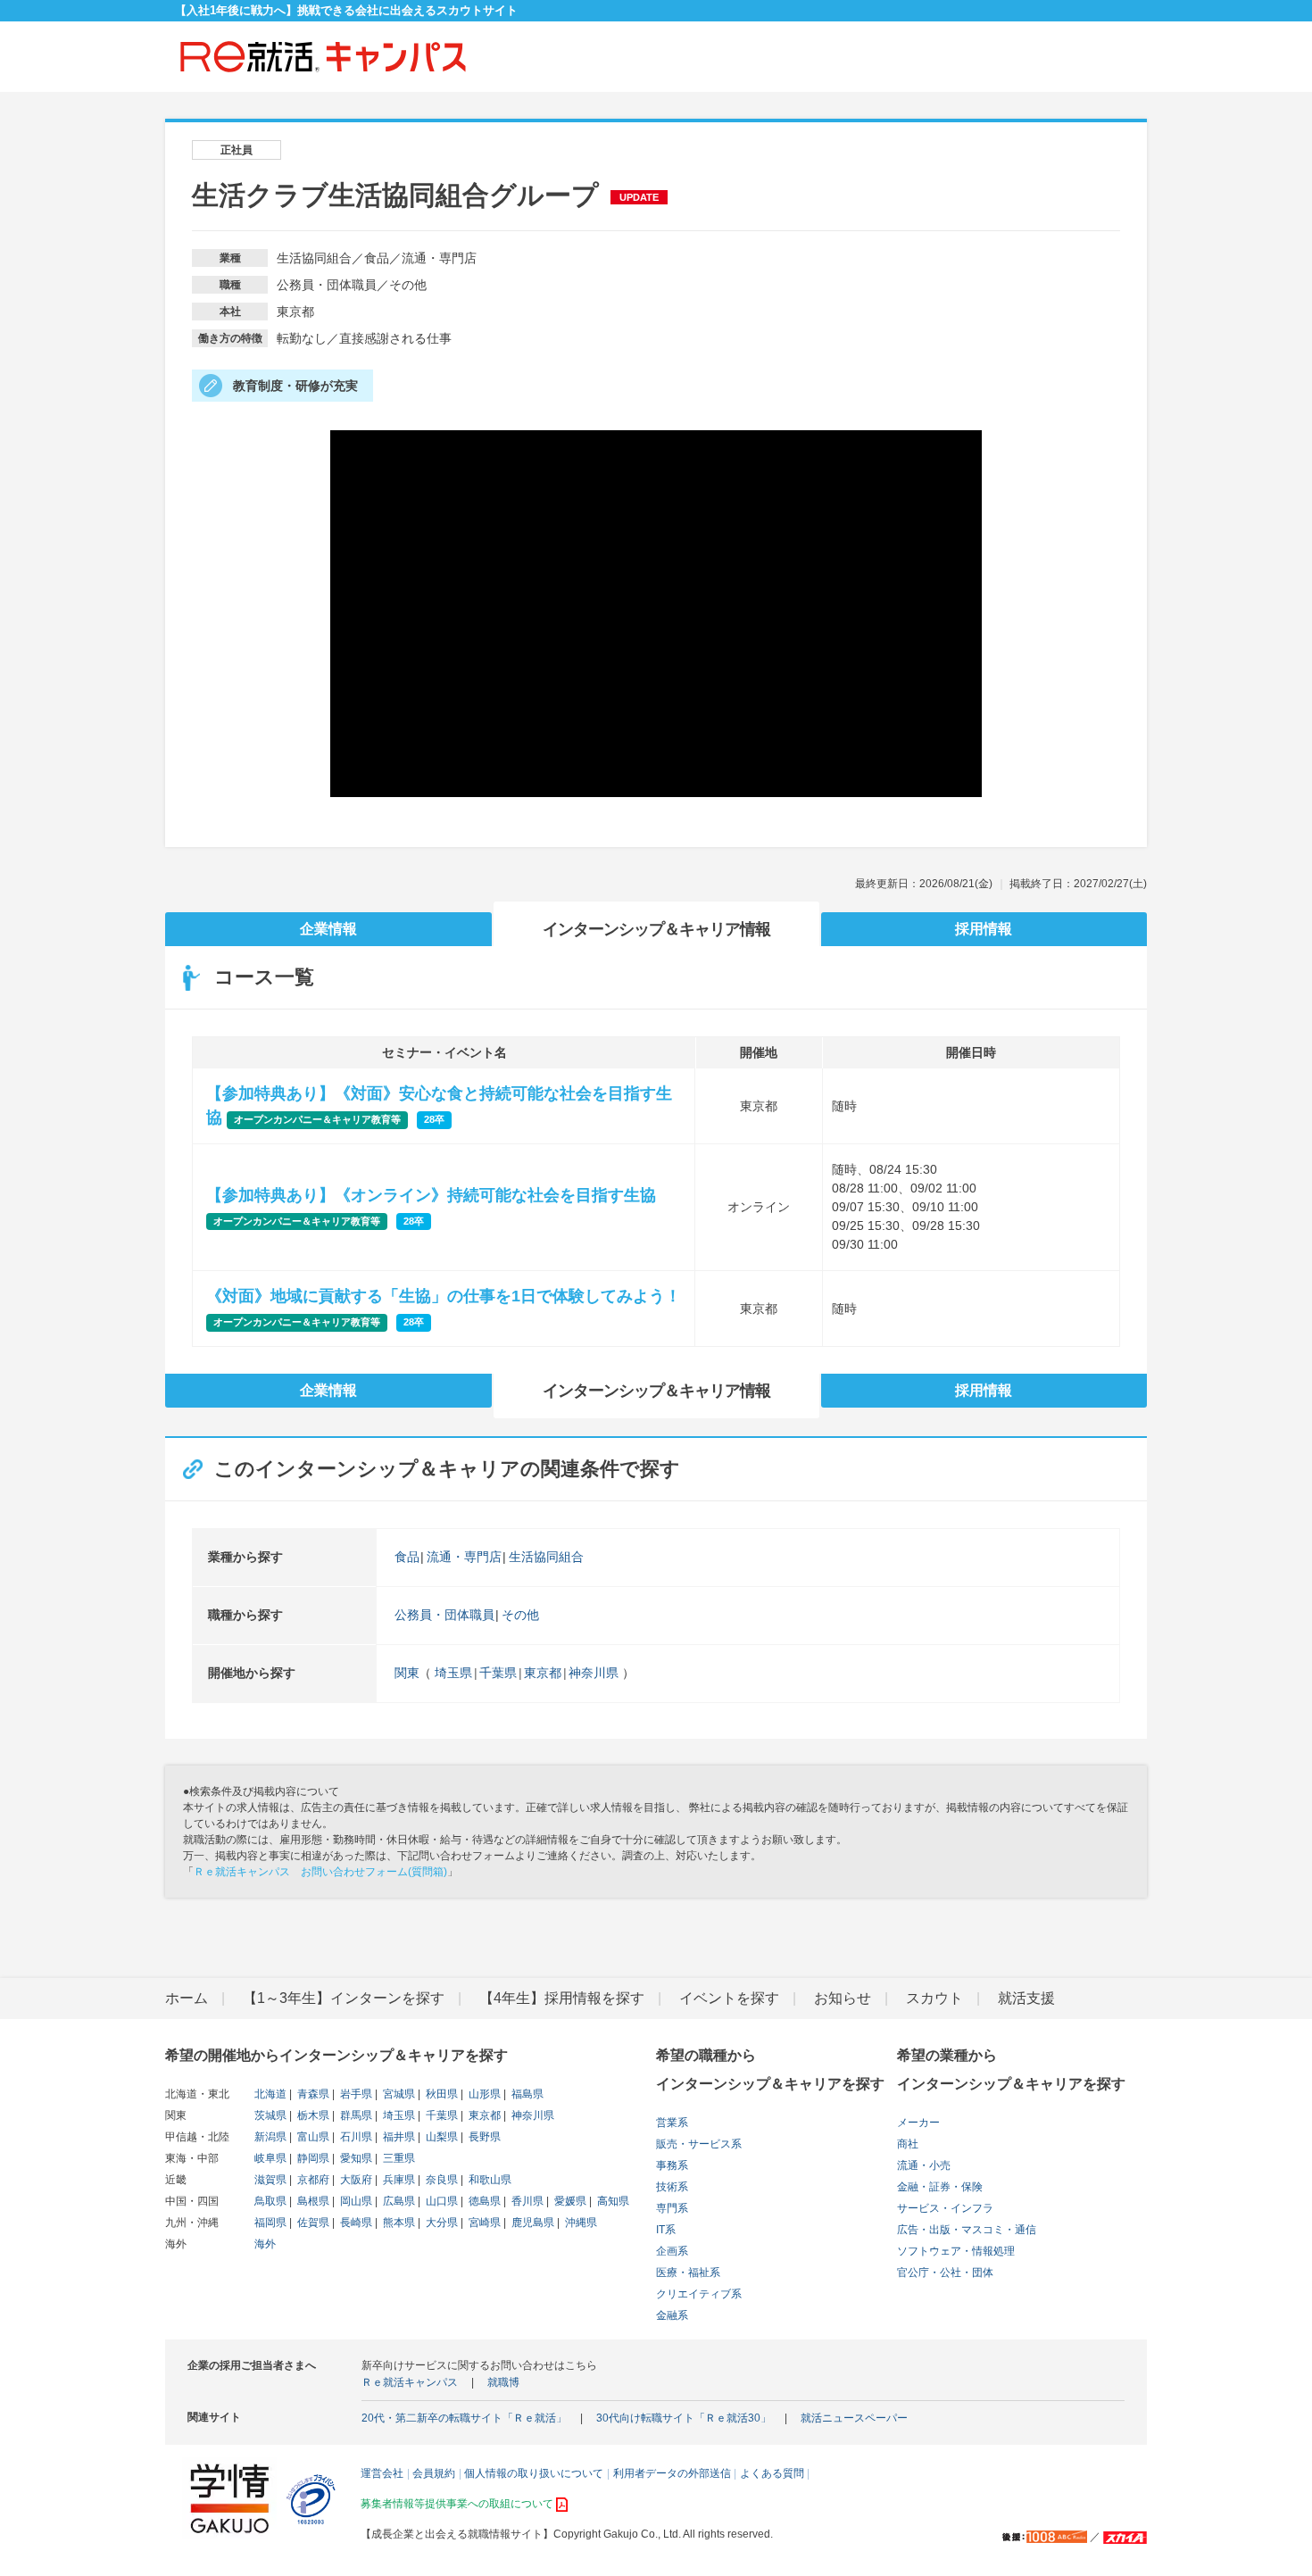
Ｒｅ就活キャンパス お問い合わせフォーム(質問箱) (320, 1872)
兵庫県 (398, 2180)
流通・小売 (924, 2165)
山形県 (483, 2094)
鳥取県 (270, 2201)
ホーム (187, 1998)
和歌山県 (489, 2180)
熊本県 (398, 2223)
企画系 (672, 2251)
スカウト (934, 1998)
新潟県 (270, 2137)
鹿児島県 (531, 2223)
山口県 (440, 2201)
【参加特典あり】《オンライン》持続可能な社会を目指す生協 (431, 1195)
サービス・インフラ (945, 2208)
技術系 (672, 2187)
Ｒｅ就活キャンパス (410, 2382)
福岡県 (270, 2223)
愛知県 (355, 2158)
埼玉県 (453, 1673)
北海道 (270, 2094)
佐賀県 (312, 2223)
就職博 (503, 2382)
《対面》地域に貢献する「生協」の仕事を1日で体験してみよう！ (444, 1296)
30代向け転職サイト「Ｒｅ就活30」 (684, 2418)
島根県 (312, 2201)
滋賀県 (270, 2180)
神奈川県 (594, 1673)
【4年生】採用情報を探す (562, 1998)
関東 (407, 1673)
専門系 (672, 2208)
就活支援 (1026, 1998)
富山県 (312, 2137)
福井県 (398, 2137)
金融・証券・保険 (940, 2187)
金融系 (672, 2315)
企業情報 (328, 929)
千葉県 (498, 1673)
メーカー (918, 2123)
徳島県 (483, 2201)
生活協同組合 (546, 1557)
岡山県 (355, 2201)
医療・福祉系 (688, 2273)
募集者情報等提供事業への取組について (457, 2504)
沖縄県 (580, 2223)
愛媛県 (569, 2201)
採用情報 (984, 929)
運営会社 (382, 2473)
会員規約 (434, 2473)
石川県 (355, 2137)
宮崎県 (483, 2223)
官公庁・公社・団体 (945, 2273)
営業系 (672, 2123)
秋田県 (440, 2094)
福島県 (526, 2094)
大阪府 (355, 2180)
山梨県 (440, 2137)
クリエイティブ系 (699, 2294)
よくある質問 (772, 2473)
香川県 (526, 2201)
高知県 (612, 2201)
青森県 (312, 2094)
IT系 (666, 2230)
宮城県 (398, 2094)
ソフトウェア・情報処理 (956, 2251)
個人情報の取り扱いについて (534, 2473)
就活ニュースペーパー (854, 2418)
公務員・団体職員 (444, 1615)
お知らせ (843, 1998)
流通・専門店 (464, 1557)
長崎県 (355, 2223)
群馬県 (355, 2115)
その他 (520, 1615)
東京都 (543, 1673)
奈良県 (440, 2180)
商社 (908, 2144)
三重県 (398, 2158)
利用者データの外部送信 (672, 2473)
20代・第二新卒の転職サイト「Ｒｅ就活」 (464, 2418)
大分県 (440, 2223)
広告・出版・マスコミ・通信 (967, 2230)
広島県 (398, 2201)
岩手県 (355, 2094)
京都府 (312, 2180)
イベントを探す (729, 1998)
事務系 (672, 2165)
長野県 (483, 2137)
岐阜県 (270, 2158)
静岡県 (312, 2158)
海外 (265, 2244)
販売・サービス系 (699, 2144)
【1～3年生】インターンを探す (344, 1998)
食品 (407, 1557)
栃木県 (312, 2115)
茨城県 (270, 2115)
